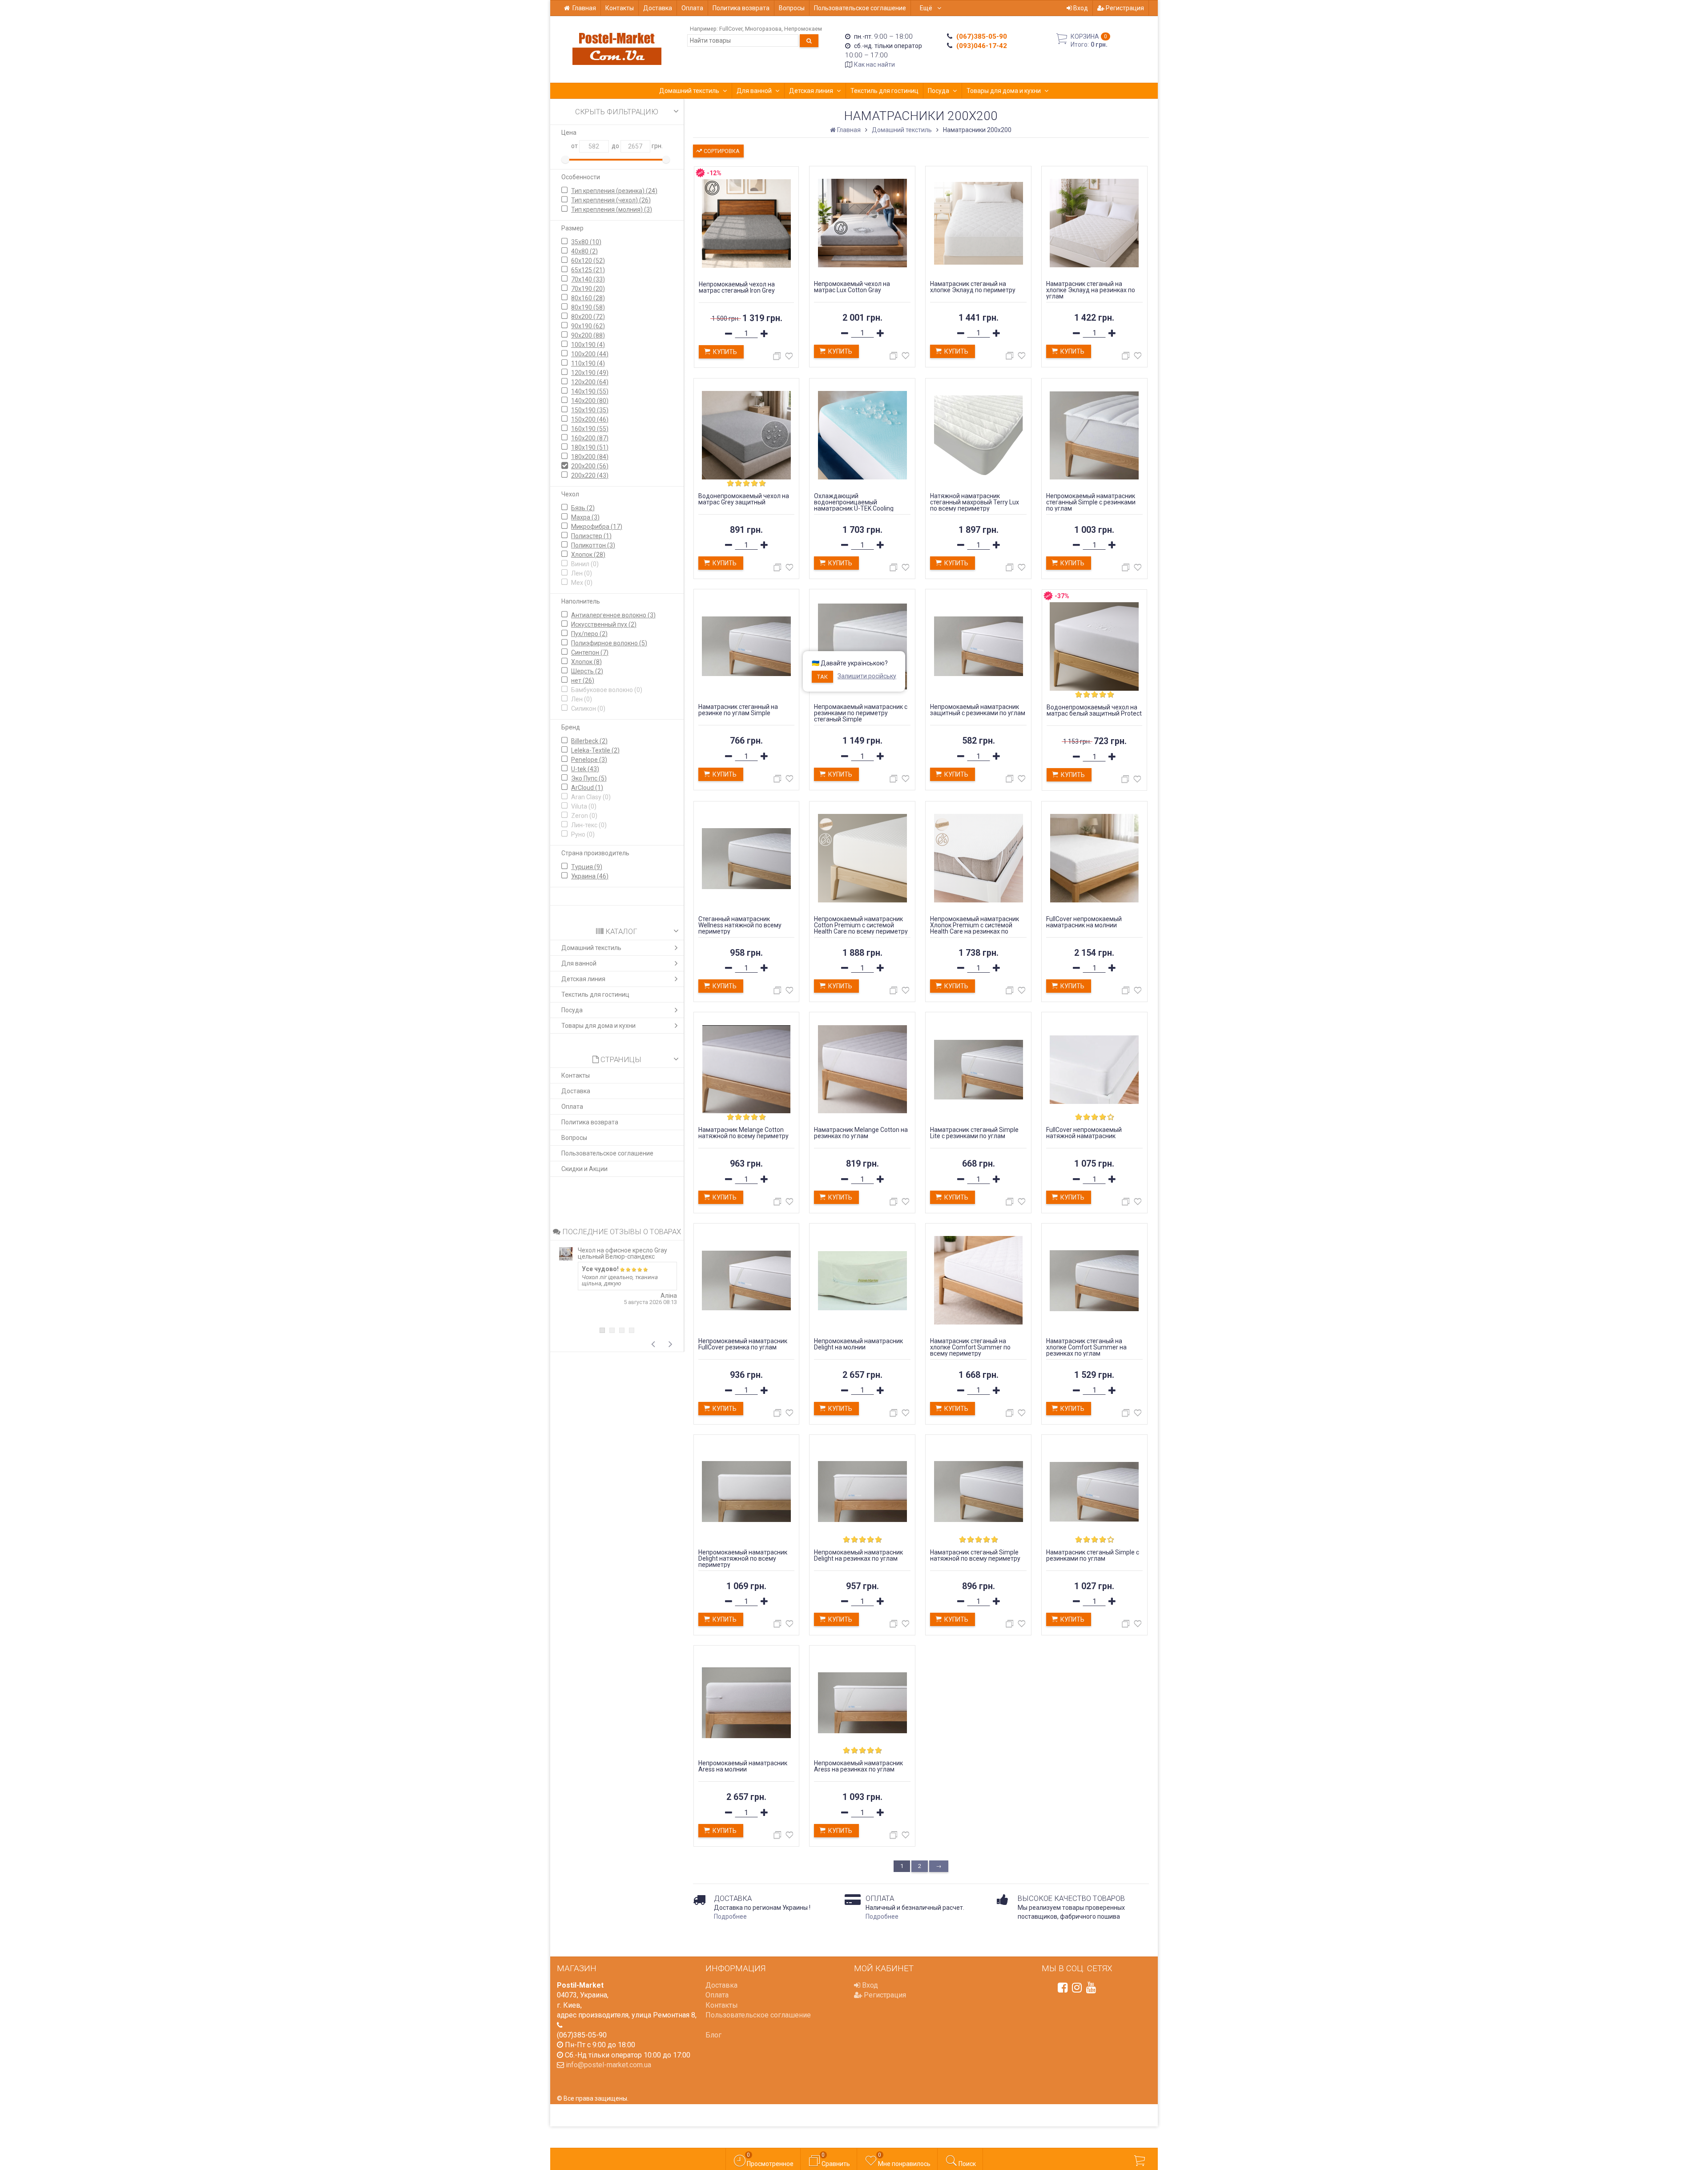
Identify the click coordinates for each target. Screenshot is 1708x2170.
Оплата (692, 8)
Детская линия (811, 91)
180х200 (590, 457)
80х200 (588, 317)
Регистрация (1124, 8)
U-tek (585, 769)
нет (583, 680)
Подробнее (730, 1916)
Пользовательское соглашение (860, 8)
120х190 (590, 373)
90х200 (588, 335)
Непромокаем (803, 29)
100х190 (588, 345)
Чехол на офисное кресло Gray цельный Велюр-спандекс (622, 1253)
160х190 (590, 429)
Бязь (583, 508)
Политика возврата (741, 8)
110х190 (588, 363)
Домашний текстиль (689, 91)
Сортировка (721, 151)
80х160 (588, 298)
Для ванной (754, 91)
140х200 (590, 401)
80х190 (588, 307)
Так (822, 677)
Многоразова (763, 29)
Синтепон (590, 652)
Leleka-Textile (595, 750)
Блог (713, 2035)
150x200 (590, 419)
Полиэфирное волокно (609, 643)
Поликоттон (593, 545)
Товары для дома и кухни (1004, 91)
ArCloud (587, 788)
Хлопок (588, 555)
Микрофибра (597, 527)
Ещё (927, 8)
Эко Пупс (589, 778)
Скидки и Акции (584, 1169)
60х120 (588, 261)
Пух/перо (589, 634)
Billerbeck (589, 741)
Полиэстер (591, 536)
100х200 (590, 354)
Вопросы (792, 8)
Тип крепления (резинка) (614, 191)
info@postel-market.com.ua (608, 2065)
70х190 (588, 289)
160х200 (590, 438)
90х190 (588, 326)
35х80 (586, 242)
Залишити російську (867, 676)
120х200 (590, 382)
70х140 (588, 279)
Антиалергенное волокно (613, 615)
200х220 (590, 475)
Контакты (620, 8)
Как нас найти (874, 64)
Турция (587, 867)
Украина (590, 876)
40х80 (584, 251)
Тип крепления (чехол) (611, 200)
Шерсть (587, 671)
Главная (584, 8)
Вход (1080, 8)
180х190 (590, 447)
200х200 (590, 466)
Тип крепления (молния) (612, 209)
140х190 (590, 391)
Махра (585, 517)
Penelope (589, 760)
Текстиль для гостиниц (884, 91)
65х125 (588, 270)
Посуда (939, 91)
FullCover (731, 29)
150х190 (590, 410)
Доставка (658, 8)
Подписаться (1560, 2085)
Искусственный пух (604, 624)
